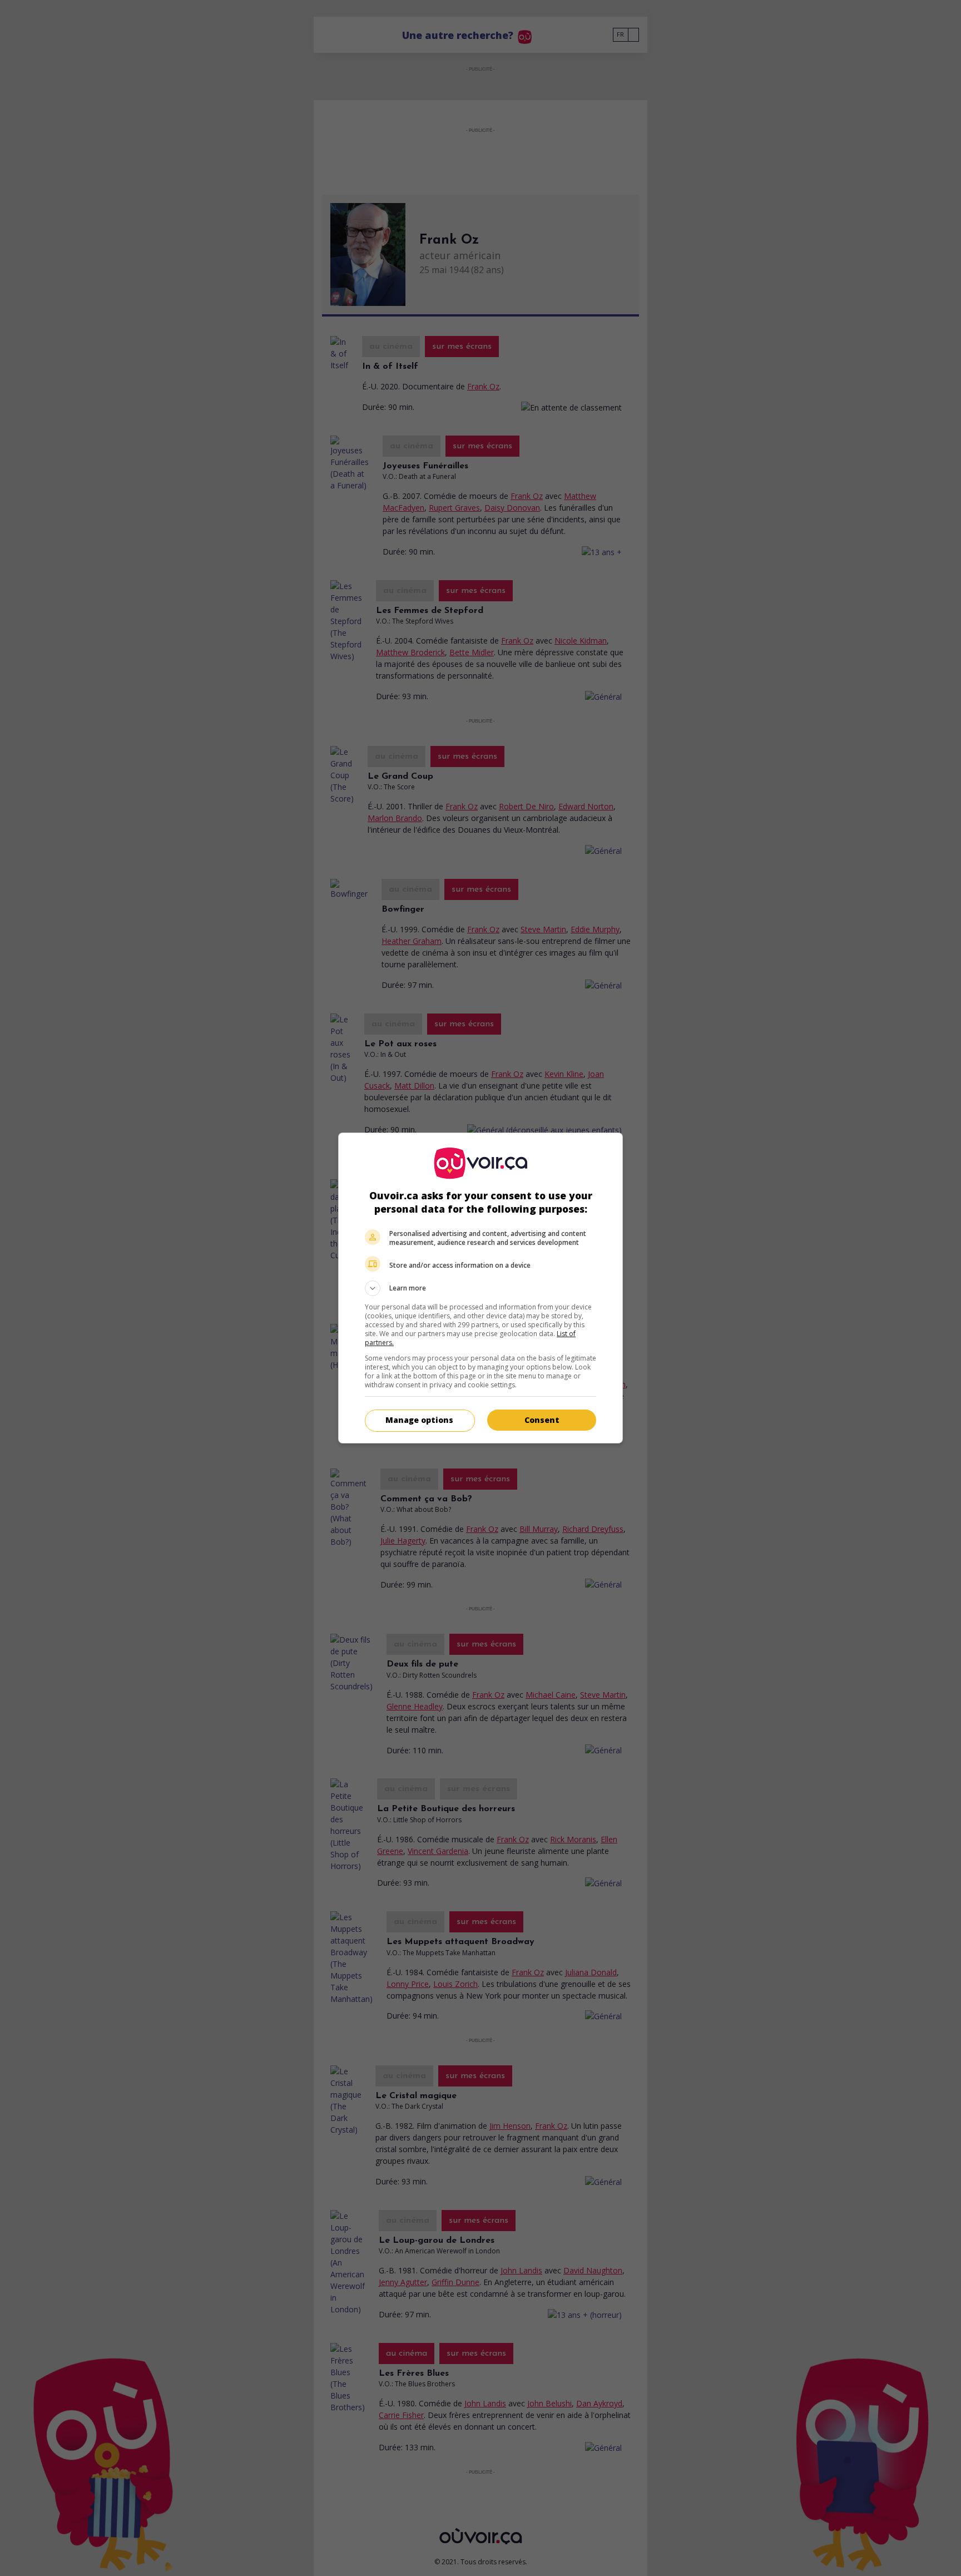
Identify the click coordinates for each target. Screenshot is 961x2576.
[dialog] (481, 1288)
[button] (481, 1288)
